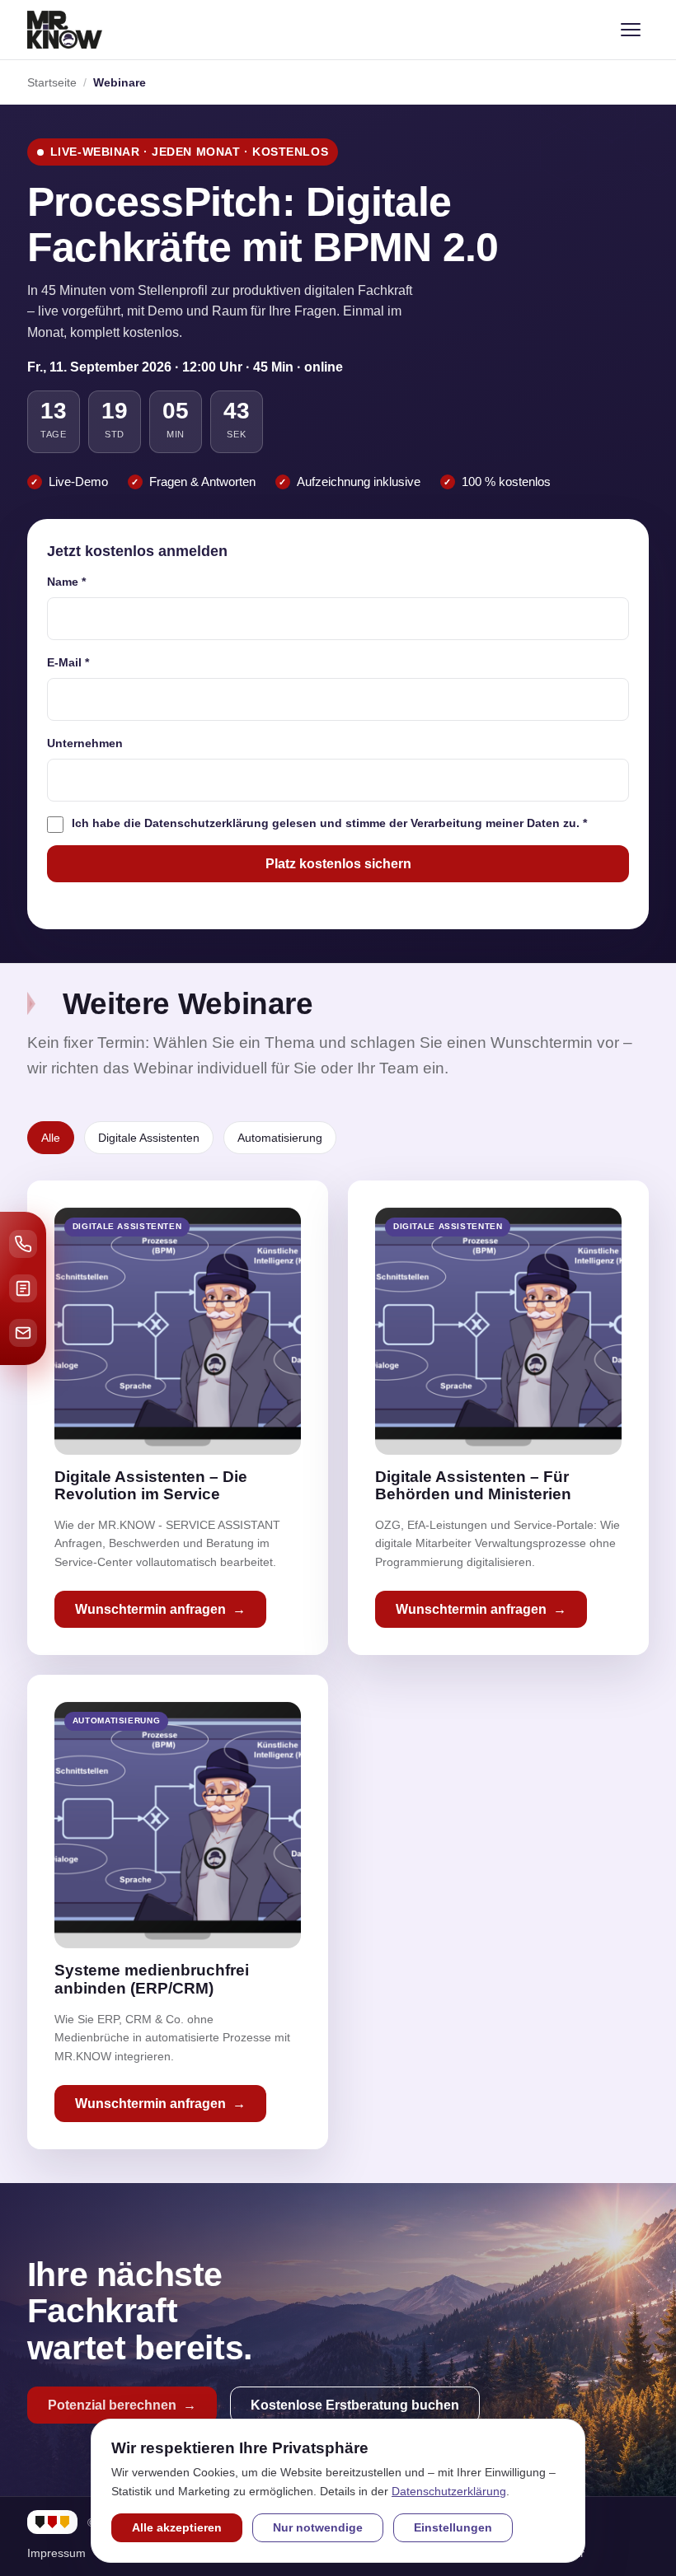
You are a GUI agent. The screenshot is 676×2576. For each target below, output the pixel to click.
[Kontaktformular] (23, 1288)
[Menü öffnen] (631, 30)
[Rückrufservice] (23, 1244)
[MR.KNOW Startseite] (65, 30)
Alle (51, 1138)
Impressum (56, 2553)
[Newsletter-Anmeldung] (23, 1333)
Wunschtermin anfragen (150, 1609)
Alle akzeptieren (177, 2527)
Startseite (52, 82)
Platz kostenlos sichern (338, 864)
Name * (66, 582)
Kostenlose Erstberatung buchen (355, 2405)
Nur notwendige (318, 2527)
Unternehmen (85, 743)
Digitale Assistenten (149, 1138)
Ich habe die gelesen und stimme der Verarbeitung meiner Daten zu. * (329, 823)
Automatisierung (280, 1138)
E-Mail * (68, 662)
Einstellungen (453, 2527)
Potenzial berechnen (112, 2405)
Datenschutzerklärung (207, 823)
